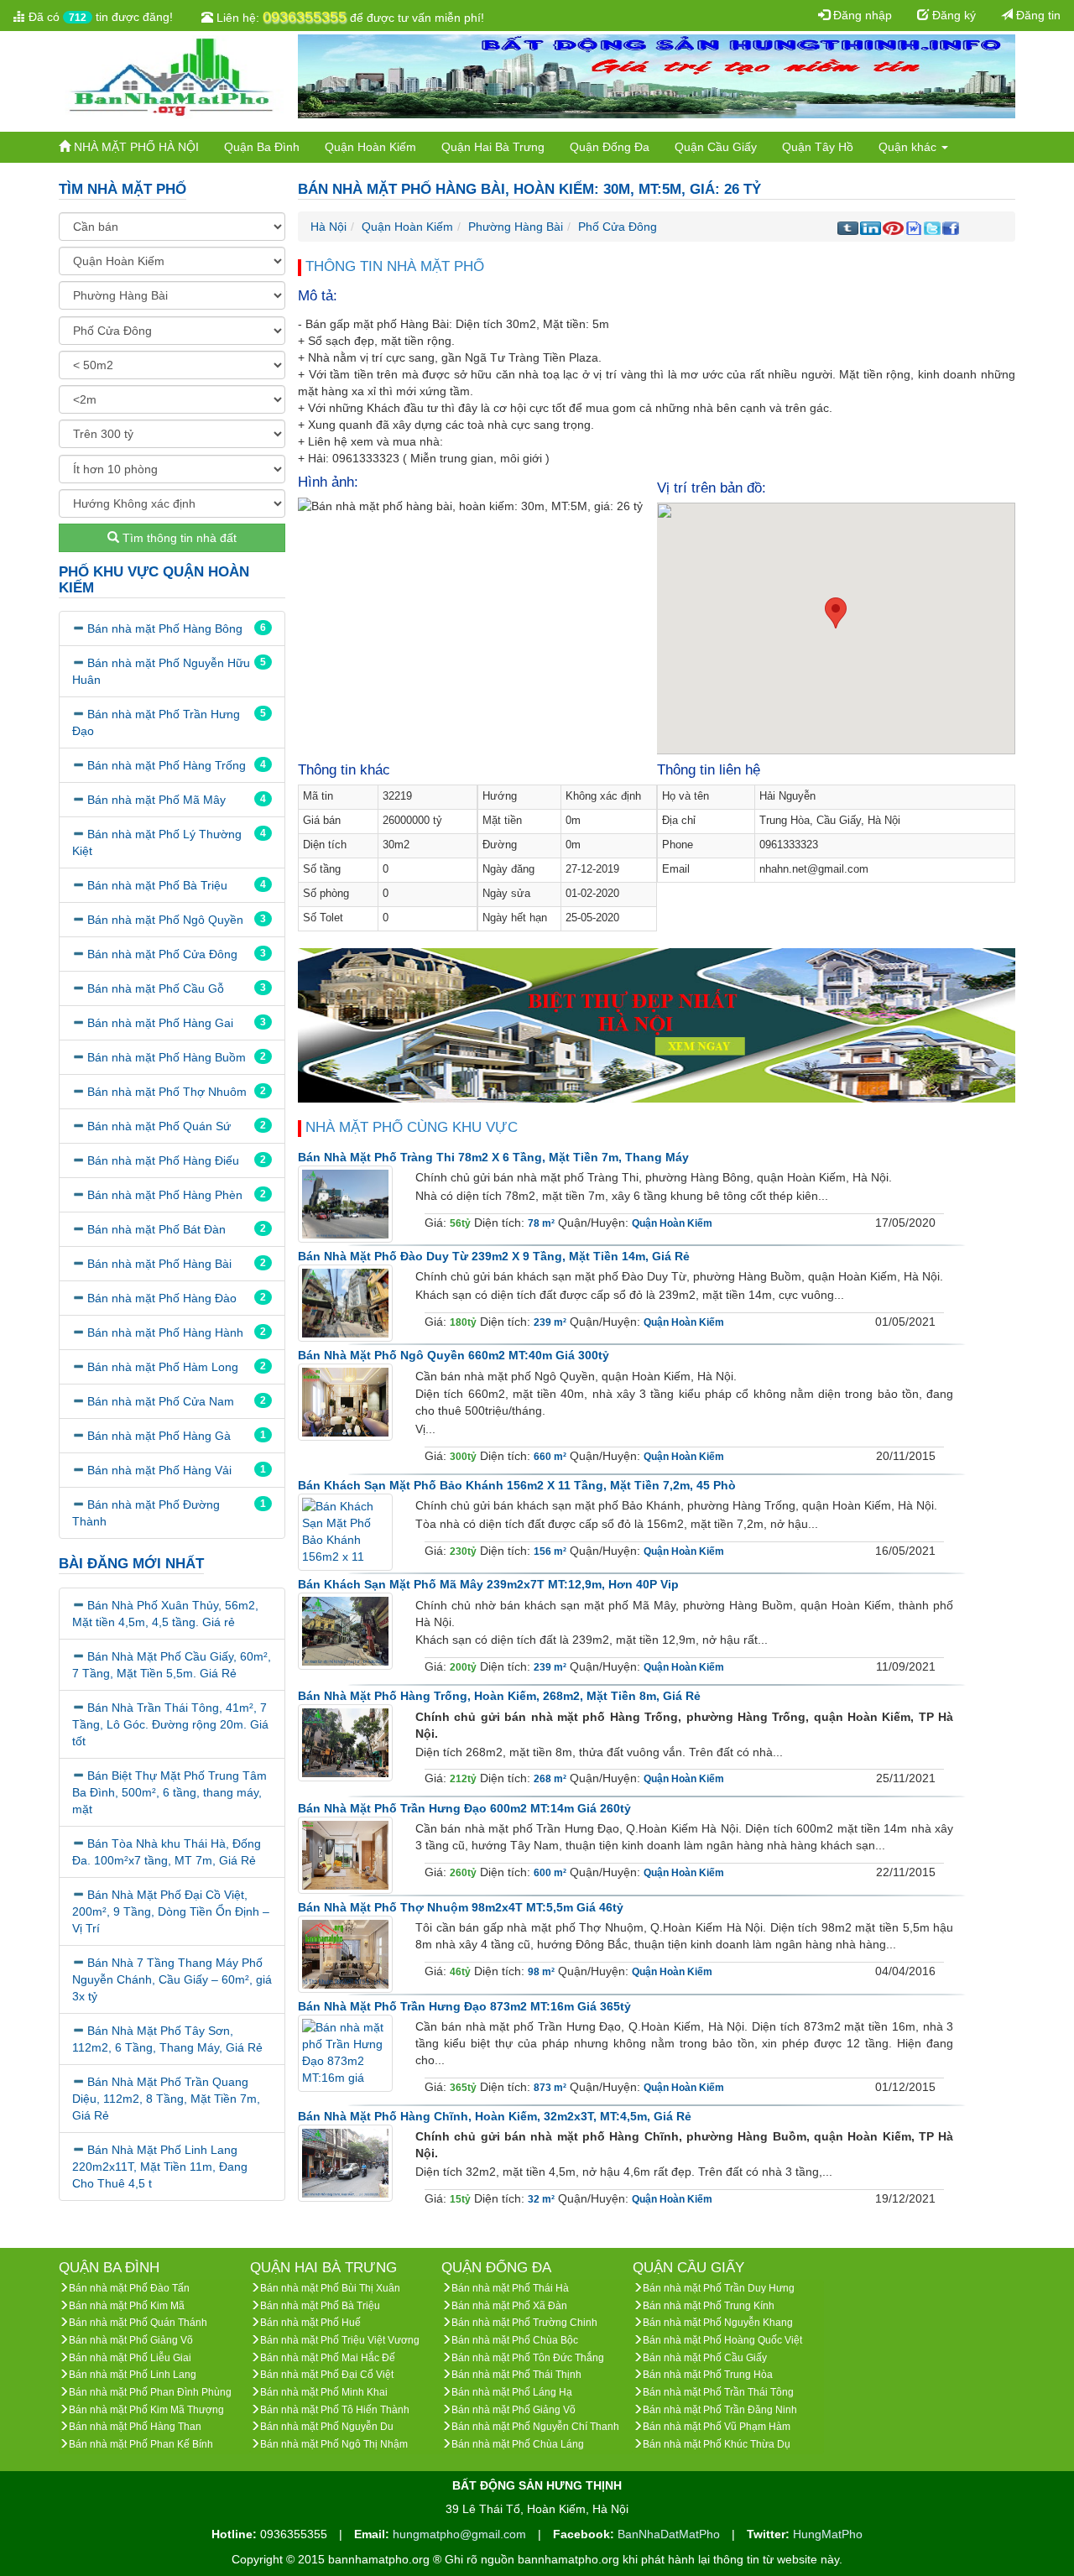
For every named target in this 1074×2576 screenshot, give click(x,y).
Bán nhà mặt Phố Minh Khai (324, 2392)
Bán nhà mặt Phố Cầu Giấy (705, 2358)
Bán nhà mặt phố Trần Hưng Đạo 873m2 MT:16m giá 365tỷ (464, 2006)
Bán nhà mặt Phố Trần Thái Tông (718, 2392)
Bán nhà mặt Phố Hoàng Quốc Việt (722, 2340)
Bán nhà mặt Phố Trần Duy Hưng (719, 2288)
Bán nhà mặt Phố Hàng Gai (160, 1023)
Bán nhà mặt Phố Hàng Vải (159, 1470)
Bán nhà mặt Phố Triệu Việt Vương (340, 2340)
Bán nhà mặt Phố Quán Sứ (159, 1126)
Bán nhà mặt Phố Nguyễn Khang (718, 2323)
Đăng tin (1037, 15)
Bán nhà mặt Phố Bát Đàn (156, 1229)
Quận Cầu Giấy (716, 147)
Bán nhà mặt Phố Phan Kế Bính (141, 2444)
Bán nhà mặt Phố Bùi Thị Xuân (330, 2288)
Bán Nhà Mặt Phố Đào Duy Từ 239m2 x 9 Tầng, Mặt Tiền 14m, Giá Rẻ (494, 1256)
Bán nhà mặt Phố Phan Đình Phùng (150, 2392)
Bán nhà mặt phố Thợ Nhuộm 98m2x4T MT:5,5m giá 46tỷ (461, 1907)
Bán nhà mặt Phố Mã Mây (156, 800)
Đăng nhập (861, 15)
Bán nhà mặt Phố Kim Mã (127, 2306)
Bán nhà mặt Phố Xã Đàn (509, 2306)
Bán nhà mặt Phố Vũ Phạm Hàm (717, 2427)
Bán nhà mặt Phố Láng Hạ (512, 2392)
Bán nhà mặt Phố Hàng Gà (159, 1436)
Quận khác (909, 147)
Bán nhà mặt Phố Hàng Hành (165, 1332)
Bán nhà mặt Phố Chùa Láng (518, 2444)
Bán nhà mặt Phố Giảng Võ (131, 2340)
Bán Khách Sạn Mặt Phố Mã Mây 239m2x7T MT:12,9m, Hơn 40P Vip (488, 1584)
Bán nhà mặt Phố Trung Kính (709, 2306)
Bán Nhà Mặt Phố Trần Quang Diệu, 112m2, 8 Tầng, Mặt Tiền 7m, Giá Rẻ (166, 2099)
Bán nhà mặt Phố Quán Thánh (138, 2323)
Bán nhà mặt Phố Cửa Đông (162, 954)
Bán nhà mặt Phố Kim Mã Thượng (146, 2410)
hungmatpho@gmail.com (461, 2534)
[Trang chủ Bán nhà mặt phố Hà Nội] (172, 76)
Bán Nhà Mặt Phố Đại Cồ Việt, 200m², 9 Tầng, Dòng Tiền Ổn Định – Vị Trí (171, 1911)
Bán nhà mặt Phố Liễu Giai (130, 2358)
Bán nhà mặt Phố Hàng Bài (159, 1264)
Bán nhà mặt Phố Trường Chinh (524, 2323)
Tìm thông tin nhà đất (178, 538)
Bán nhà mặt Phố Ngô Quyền (165, 920)
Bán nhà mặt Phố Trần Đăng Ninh (720, 2410)
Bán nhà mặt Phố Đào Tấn (129, 2288)
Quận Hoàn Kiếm (370, 147)
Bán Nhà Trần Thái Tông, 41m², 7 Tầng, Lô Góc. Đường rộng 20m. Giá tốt (170, 1724)
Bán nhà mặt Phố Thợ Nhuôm (167, 1092)
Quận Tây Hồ (818, 147)
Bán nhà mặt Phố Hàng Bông (165, 628)
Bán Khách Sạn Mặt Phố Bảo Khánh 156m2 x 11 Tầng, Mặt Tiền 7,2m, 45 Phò (517, 1485)
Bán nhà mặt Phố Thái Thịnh (516, 2375)
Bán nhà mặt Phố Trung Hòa (708, 2375)
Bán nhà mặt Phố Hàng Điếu (163, 1160)
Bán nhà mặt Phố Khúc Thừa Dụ (717, 2444)
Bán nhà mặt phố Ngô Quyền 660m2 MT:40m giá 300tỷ (454, 1355)
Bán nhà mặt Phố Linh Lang (133, 2375)
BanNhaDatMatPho (670, 2534)
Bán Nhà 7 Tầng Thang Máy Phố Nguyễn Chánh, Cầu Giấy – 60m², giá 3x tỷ (172, 1979)
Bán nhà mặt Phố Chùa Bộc (515, 2340)
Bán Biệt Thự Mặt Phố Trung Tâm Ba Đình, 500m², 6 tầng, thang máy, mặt (169, 1792)
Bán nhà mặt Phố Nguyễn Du (327, 2427)
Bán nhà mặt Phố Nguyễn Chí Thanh (535, 2427)
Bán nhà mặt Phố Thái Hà (510, 2288)
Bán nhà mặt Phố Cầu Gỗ (156, 988)
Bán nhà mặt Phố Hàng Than (135, 2427)
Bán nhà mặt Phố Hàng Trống (167, 765)
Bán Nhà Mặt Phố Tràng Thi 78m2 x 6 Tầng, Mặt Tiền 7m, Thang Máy (493, 1157)
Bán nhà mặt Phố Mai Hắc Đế (328, 2358)
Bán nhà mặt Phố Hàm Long (163, 1367)
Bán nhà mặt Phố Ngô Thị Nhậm (334, 2444)
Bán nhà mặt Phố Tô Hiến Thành (335, 2410)
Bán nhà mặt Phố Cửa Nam (161, 1401)
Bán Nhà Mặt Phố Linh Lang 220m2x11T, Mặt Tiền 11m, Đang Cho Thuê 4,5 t (160, 2167)
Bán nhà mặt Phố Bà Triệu (157, 885)
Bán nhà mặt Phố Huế (310, 2323)
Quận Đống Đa (610, 147)
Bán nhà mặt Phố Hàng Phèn (165, 1195)
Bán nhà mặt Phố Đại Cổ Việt (327, 2375)
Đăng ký (952, 15)
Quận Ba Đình (262, 147)
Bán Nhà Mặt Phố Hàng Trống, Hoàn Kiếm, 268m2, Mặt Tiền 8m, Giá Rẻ (499, 1696)
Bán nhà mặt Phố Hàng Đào (162, 1298)
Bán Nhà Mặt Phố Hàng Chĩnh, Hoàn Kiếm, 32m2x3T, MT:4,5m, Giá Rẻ (495, 2116)
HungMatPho (828, 2534)
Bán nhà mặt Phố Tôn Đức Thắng (528, 2358)
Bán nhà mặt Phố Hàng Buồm (167, 1057)
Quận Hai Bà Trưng (493, 147)
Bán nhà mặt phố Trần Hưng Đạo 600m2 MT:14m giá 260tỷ (464, 1808)
